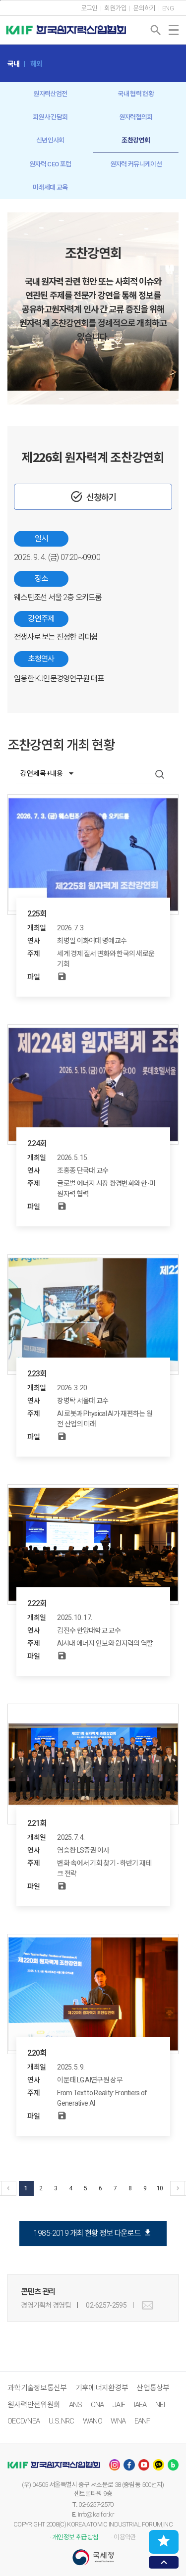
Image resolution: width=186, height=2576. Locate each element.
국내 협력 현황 (136, 94)
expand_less (164, 2562)
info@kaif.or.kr (96, 2514)
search (156, 30)
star (164, 2541)
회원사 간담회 (50, 117)
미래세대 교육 (50, 187)
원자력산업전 (50, 94)
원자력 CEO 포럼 (50, 164)
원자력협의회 (136, 117)
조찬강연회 (136, 140)
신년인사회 (50, 140)
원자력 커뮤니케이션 (136, 164)
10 (160, 2188)
